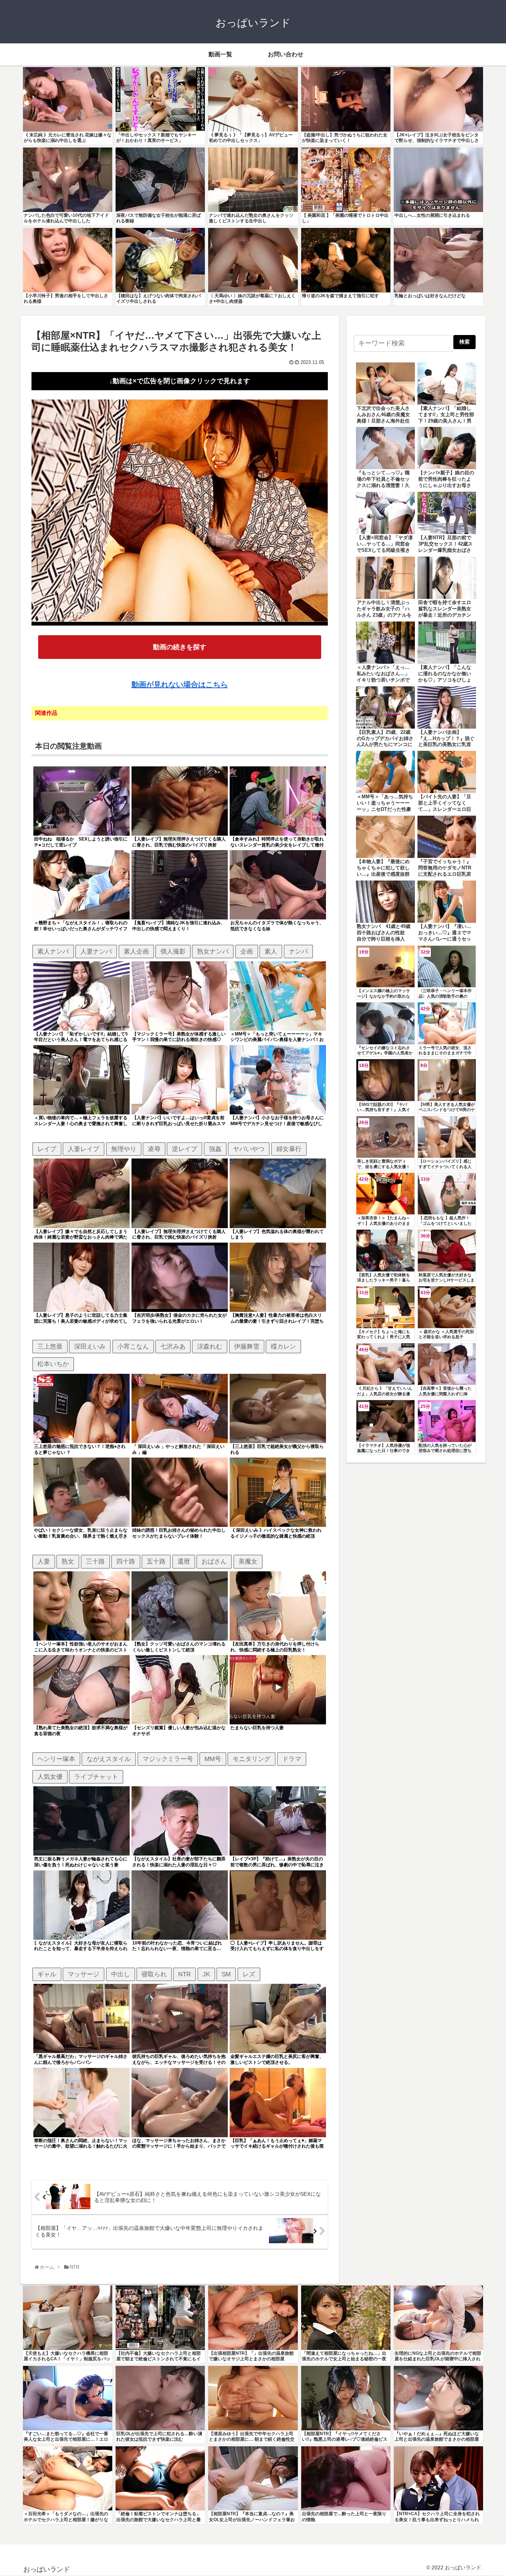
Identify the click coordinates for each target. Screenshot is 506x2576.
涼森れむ (210, 1346)
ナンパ (298, 951)
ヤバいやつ (249, 1149)
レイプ (47, 1149)
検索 (465, 342)
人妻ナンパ (96, 951)
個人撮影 (173, 951)
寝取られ (154, 1974)
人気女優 (50, 1777)
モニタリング (252, 1759)
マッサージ (84, 1974)
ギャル (47, 1974)
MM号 (213, 1759)
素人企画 (136, 951)
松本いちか (53, 1364)
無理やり (124, 1149)
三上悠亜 (50, 1346)
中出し (121, 1974)
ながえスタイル (109, 1759)
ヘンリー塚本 (56, 1759)
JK (206, 1974)
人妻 (44, 1561)
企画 (247, 951)
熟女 (68, 1561)
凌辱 (154, 1149)
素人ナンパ (53, 951)
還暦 (184, 1561)
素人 (271, 951)
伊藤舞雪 (247, 1346)
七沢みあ (173, 1346)
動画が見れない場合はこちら (180, 684)
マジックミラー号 (168, 1759)
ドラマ (292, 1759)
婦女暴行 (289, 1149)
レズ (249, 1974)
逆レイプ (184, 1149)
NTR (184, 1974)
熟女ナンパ (213, 951)
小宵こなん (133, 1346)
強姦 (215, 1149)
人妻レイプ (84, 1149)
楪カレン (283, 1346)
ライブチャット (96, 1777)
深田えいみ (90, 1346)
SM (226, 1974)
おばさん (214, 1561)
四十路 (126, 1561)
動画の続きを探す (180, 647)
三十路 (95, 1561)
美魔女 (248, 1561)
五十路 (156, 1561)
